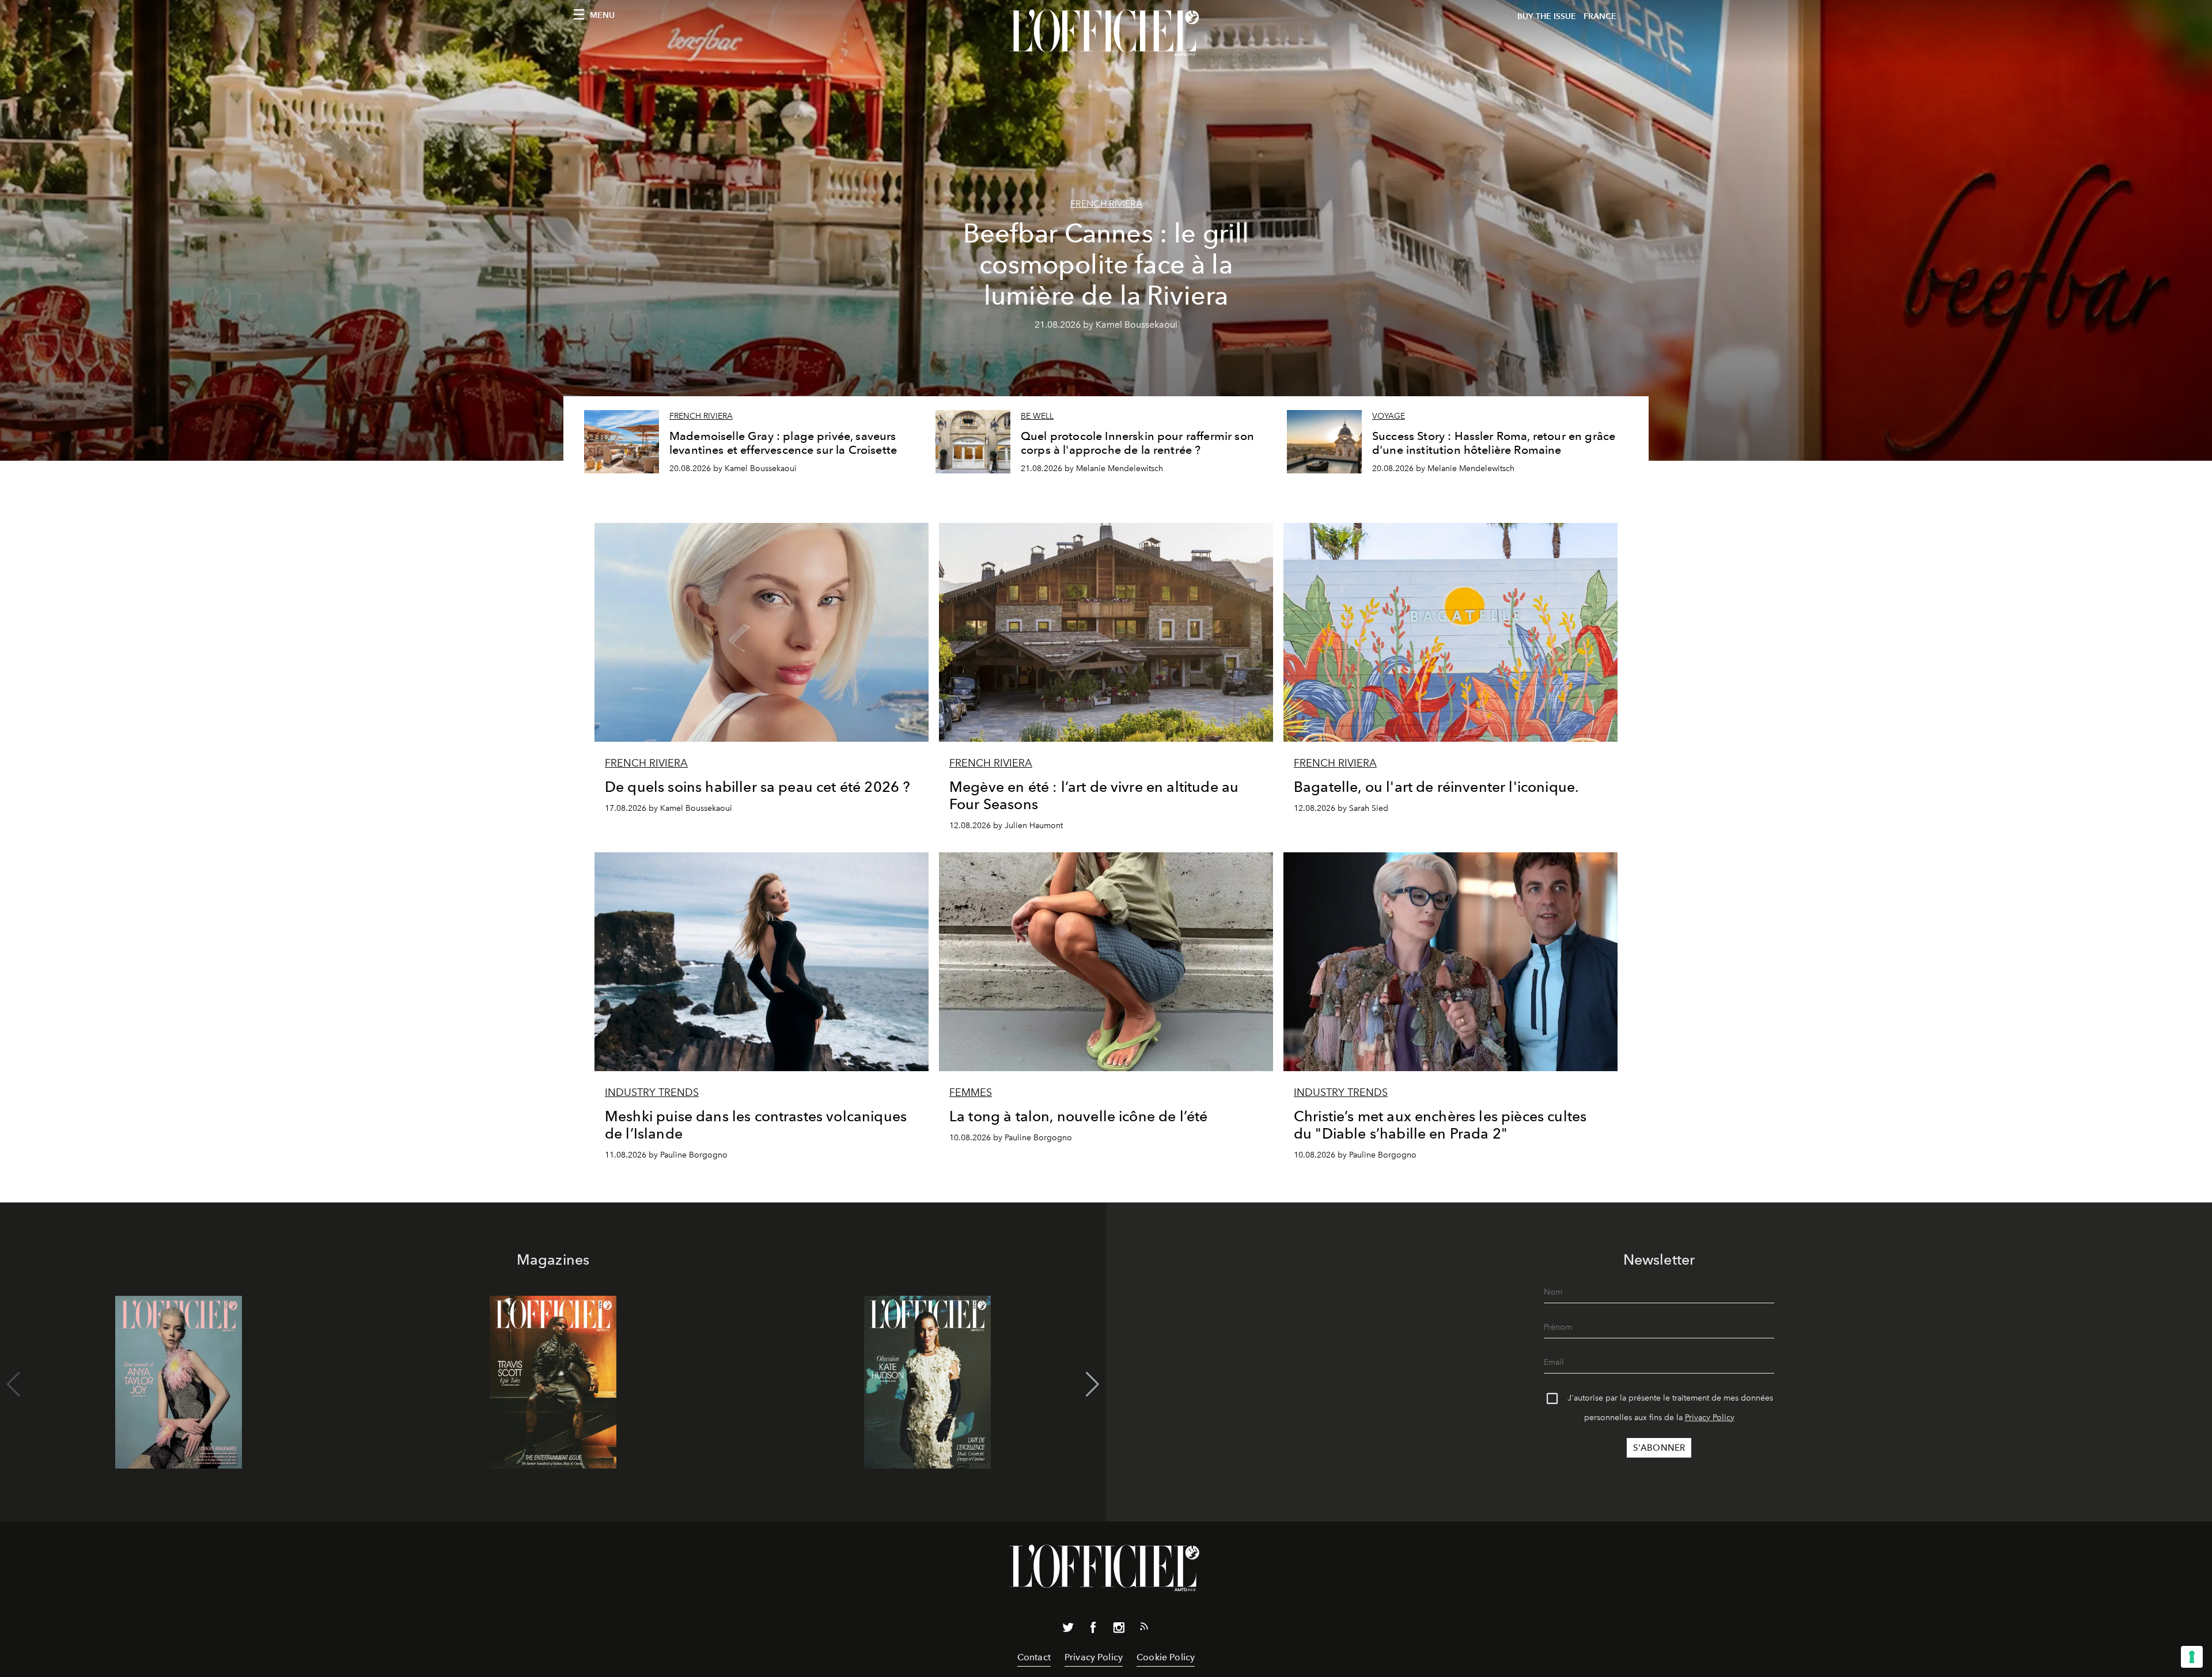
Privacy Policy (1710, 1418)
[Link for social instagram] (1119, 1630)
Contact (1034, 1657)
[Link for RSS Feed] (1144, 1629)
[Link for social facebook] (1093, 1630)
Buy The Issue (1547, 16)
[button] (1092, 1384)
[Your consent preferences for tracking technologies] (2192, 1657)
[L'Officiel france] (1106, 33)
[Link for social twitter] (1068, 1630)
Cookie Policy (1166, 1657)
